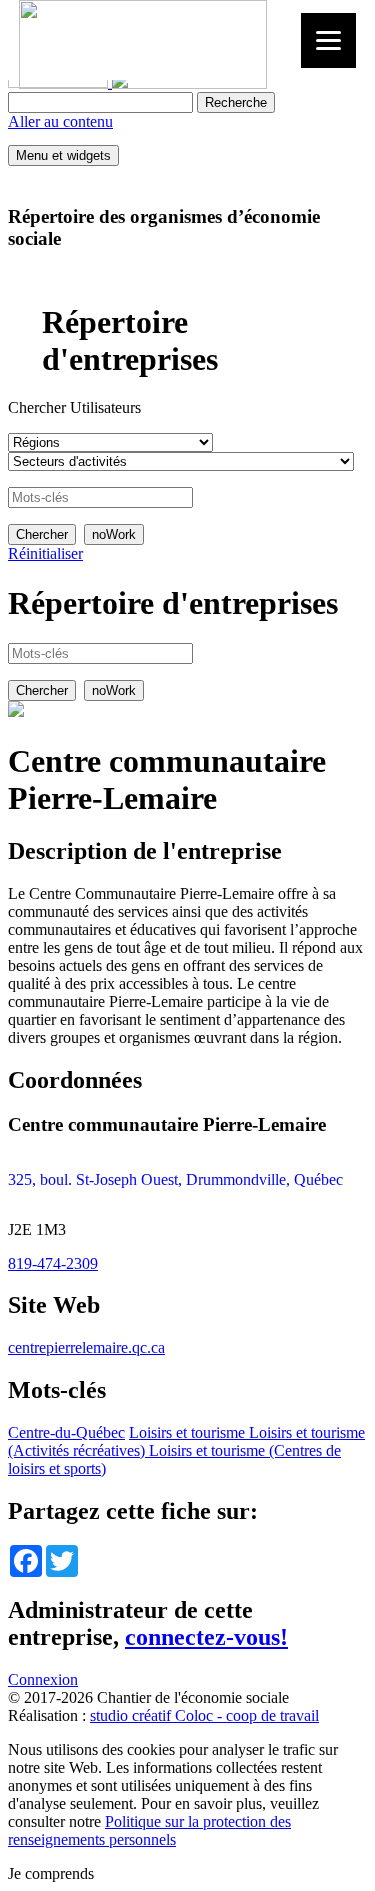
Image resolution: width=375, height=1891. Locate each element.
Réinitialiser (45, 553)
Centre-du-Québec (66, 1432)
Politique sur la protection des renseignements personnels (149, 1830)
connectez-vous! (206, 1637)
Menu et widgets (63, 155)
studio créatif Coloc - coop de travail (204, 1715)
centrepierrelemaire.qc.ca (86, 1347)
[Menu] (328, 40)
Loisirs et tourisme (187, 1432)
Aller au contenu (60, 121)
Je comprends (51, 1873)
